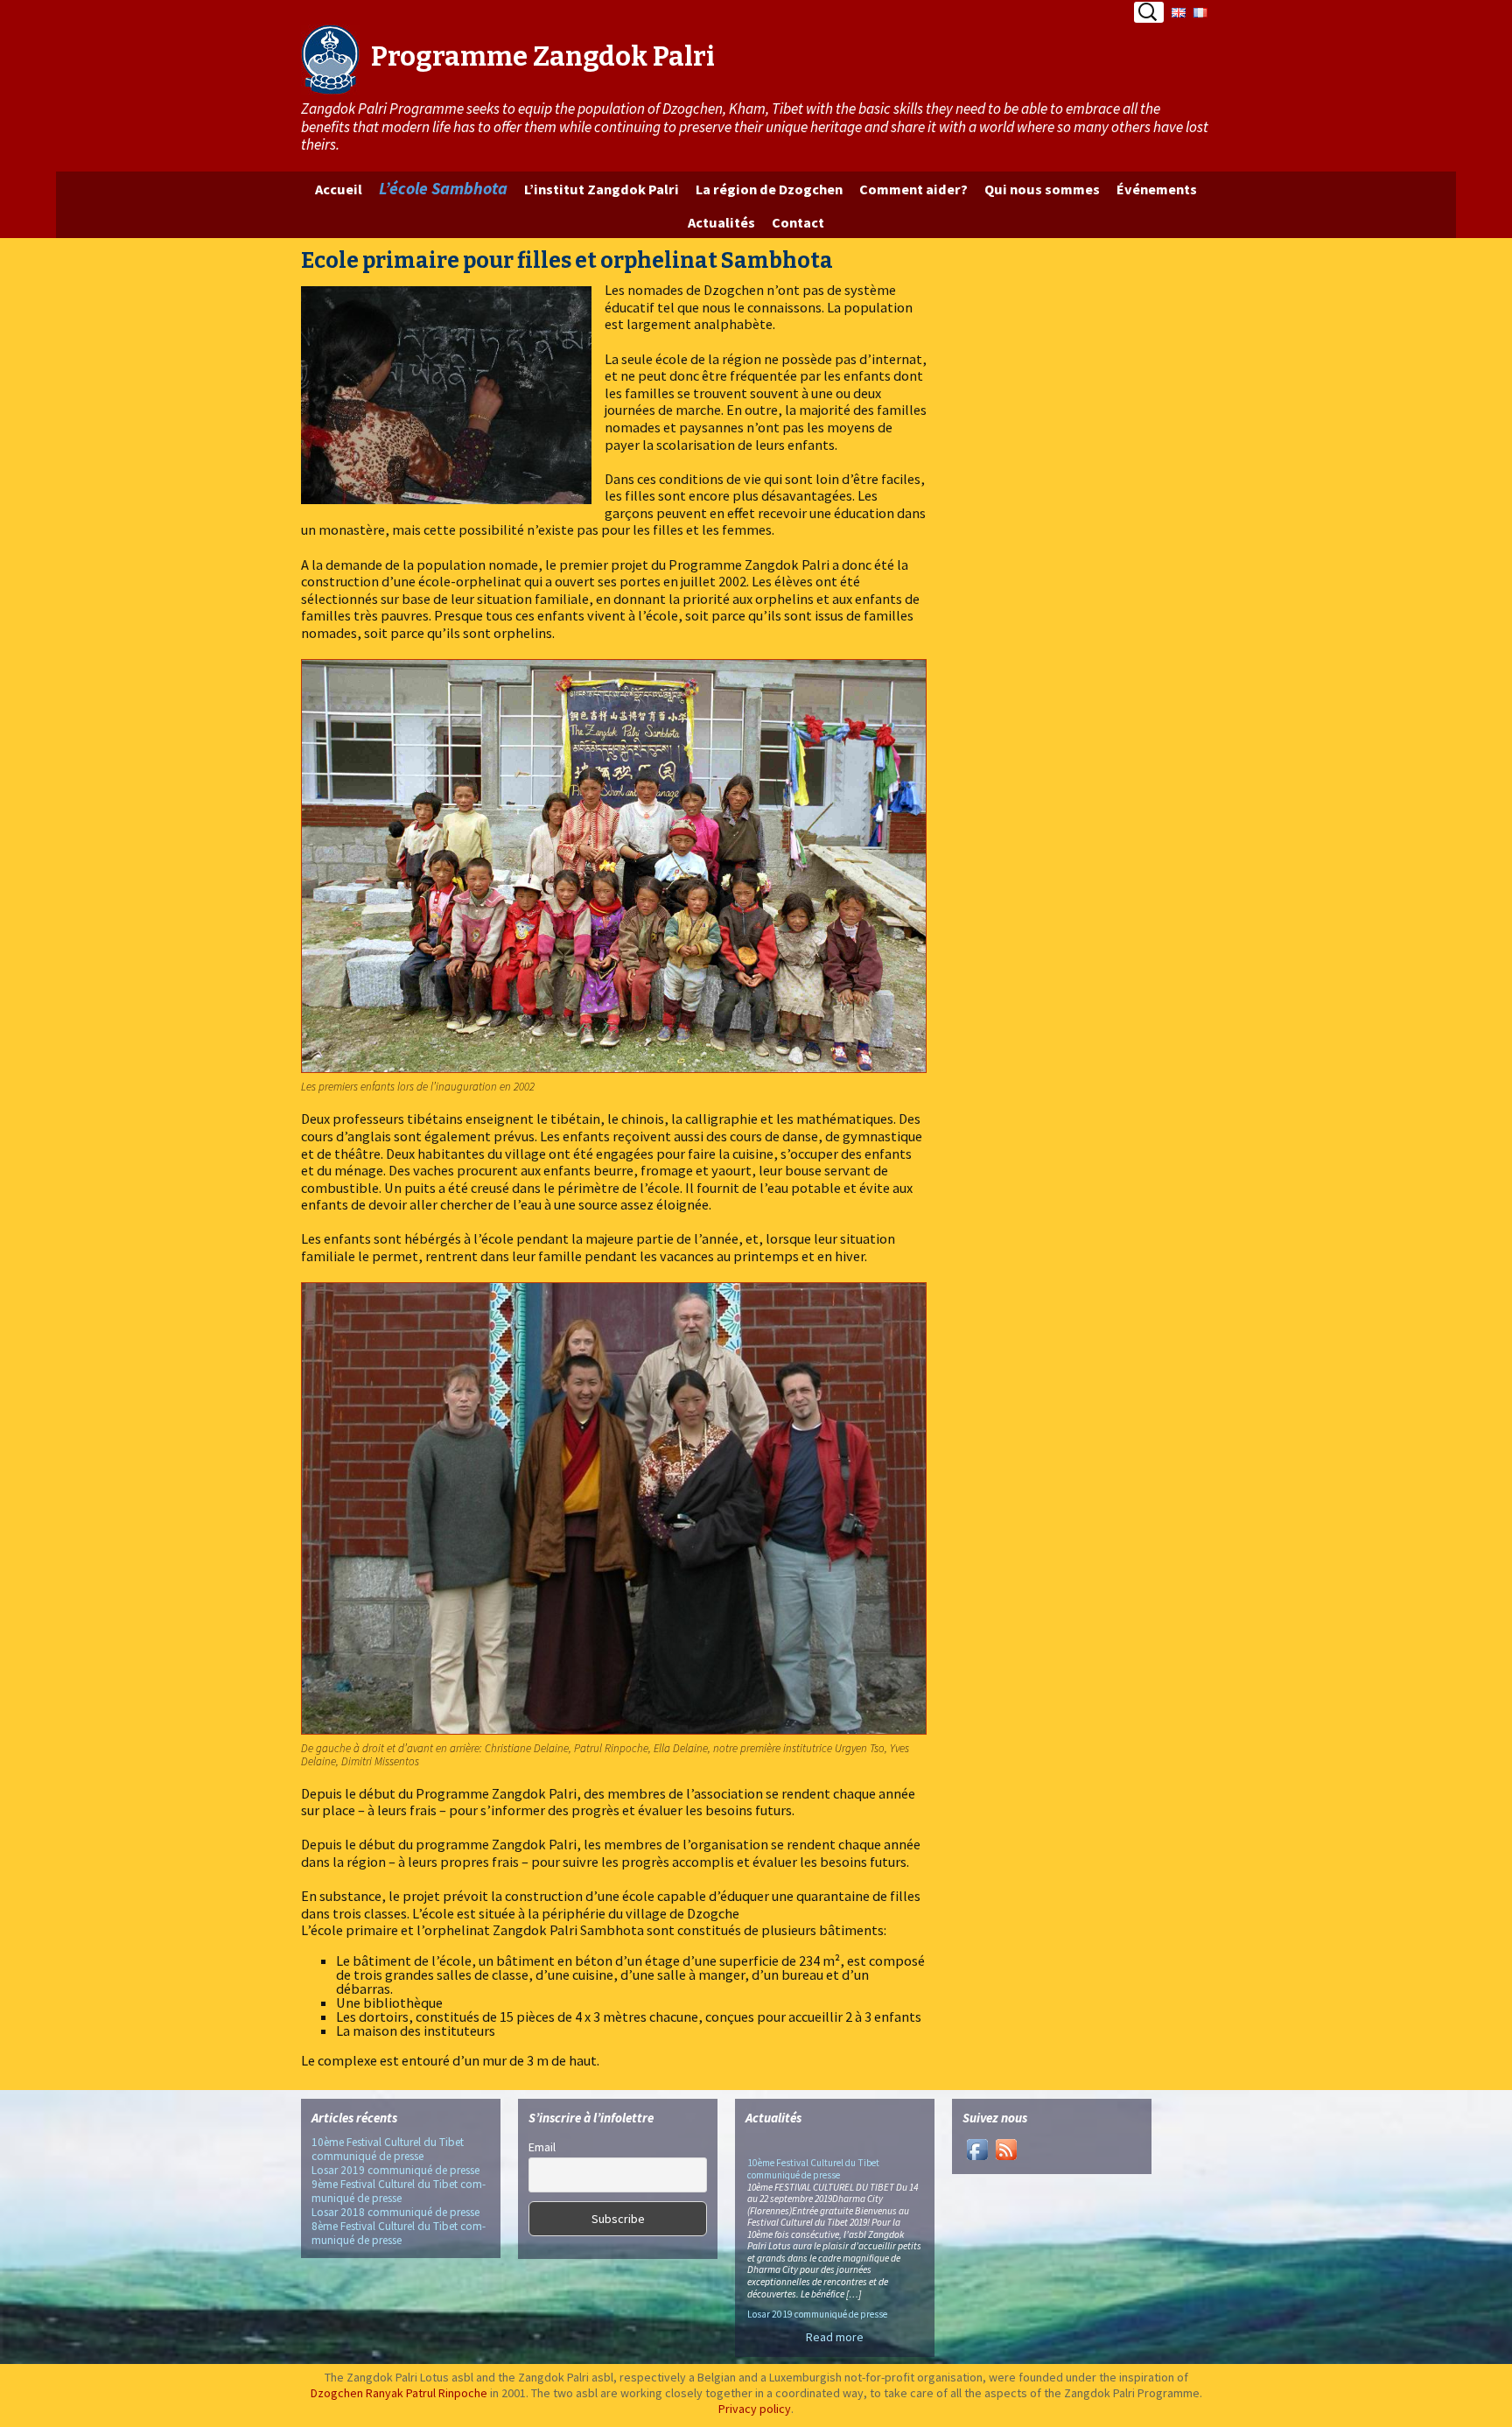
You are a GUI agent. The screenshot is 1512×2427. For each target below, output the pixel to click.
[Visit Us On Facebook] (977, 2148)
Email (542, 2147)
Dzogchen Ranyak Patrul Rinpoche (399, 2393)
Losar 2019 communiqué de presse (395, 2170)
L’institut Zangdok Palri (602, 189)
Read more (835, 2337)
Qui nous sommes (1042, 189)
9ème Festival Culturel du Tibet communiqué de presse (399, 2191)
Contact (798, 222)
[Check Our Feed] (1006, 2148)
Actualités (721, 222)
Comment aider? (913, 189)
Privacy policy (755, 2409)
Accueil (339, 189)
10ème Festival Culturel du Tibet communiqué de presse (388, 2149)
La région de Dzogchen (769, 189)
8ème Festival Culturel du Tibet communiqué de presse (399, 2233)
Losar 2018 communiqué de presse (395, 2212)
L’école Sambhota (443, 188)
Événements (1157, 189)
